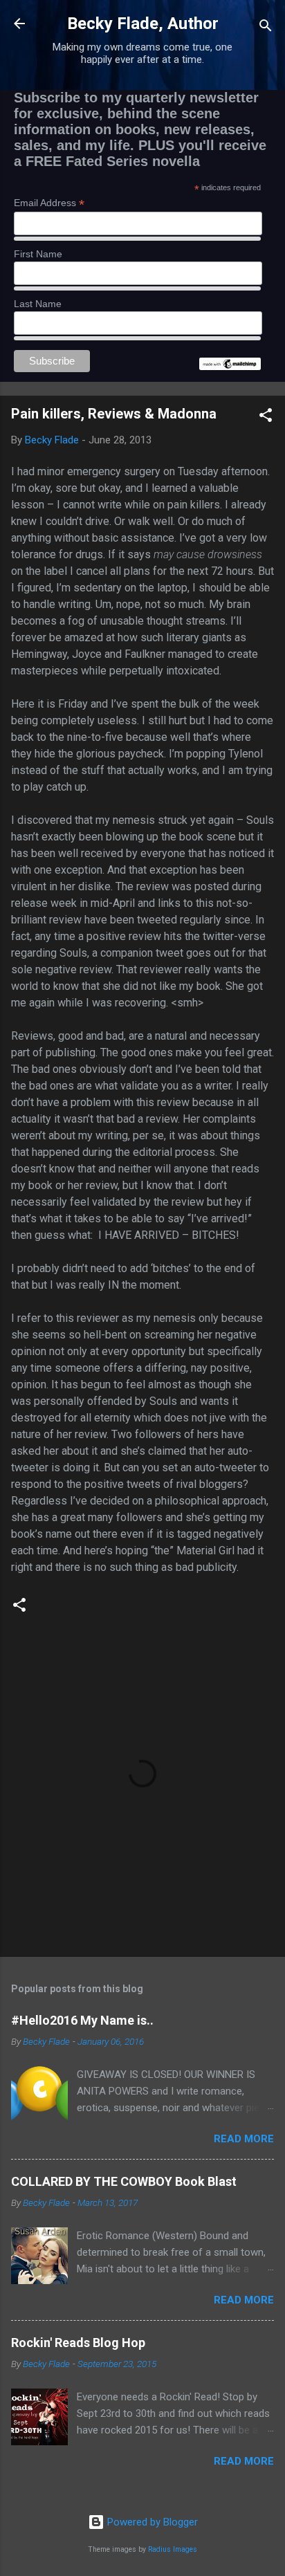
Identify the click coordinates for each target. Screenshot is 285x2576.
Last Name (38, 304)
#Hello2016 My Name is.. (82, 2020)
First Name (38, 254)
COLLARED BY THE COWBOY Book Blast (124, 2181)
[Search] (266, 28)
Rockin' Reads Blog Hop (78, 2343)
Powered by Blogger (151, 2522)
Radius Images (173, 2549)
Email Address (49, 203)
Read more (244, 2139)
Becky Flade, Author (143, 24)
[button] (266, 417)
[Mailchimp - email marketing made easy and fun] (230, 367)
